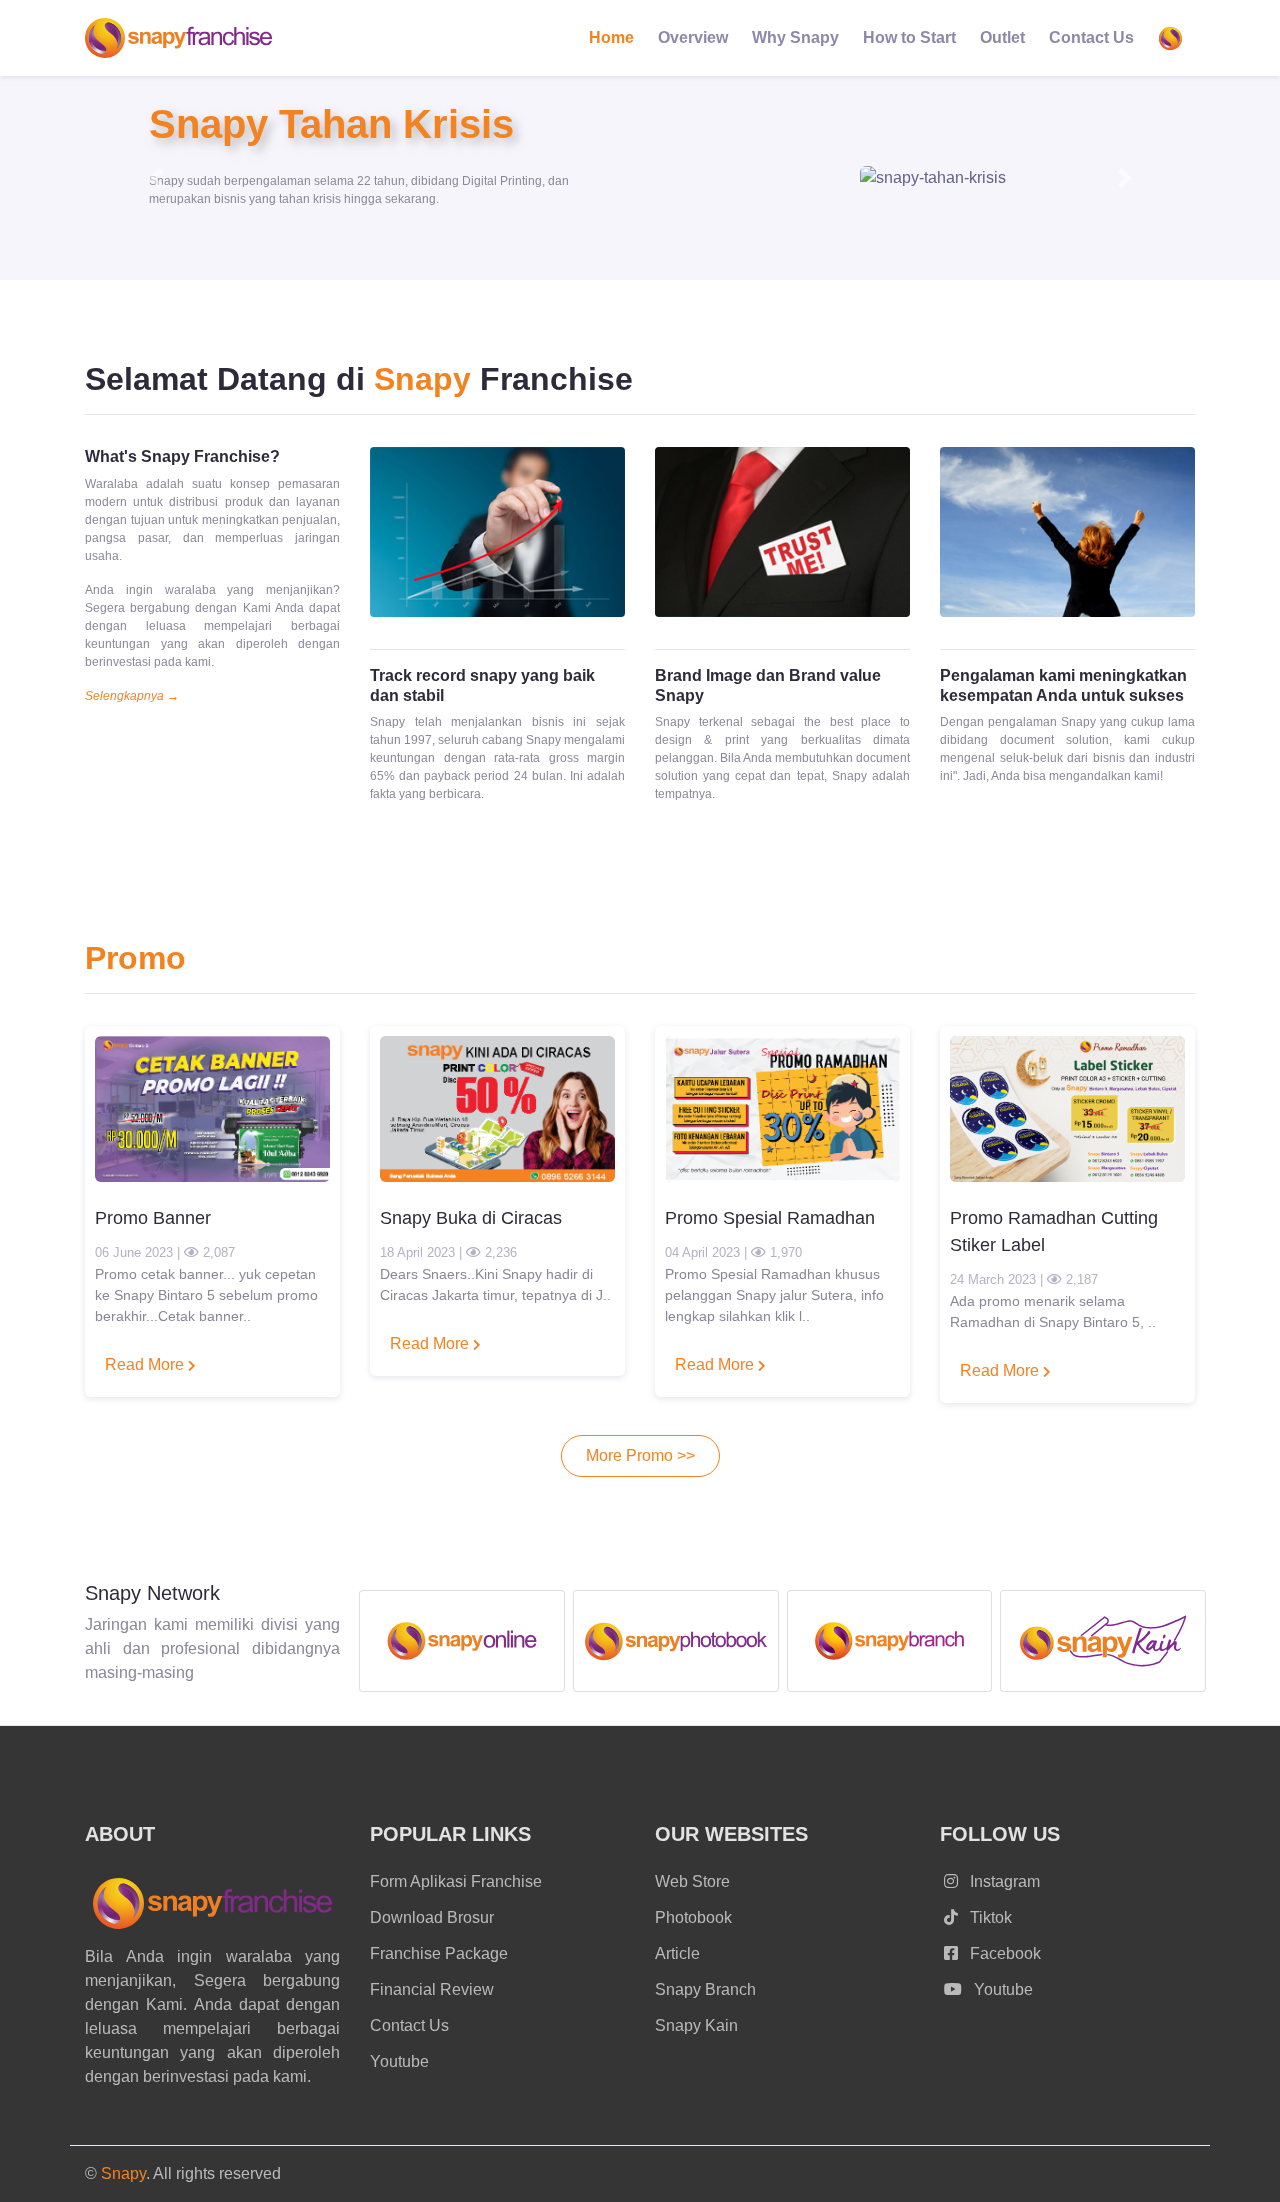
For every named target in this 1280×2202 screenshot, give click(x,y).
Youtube (399, 2061)
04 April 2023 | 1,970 (733, 1252)
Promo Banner (153, 1218)
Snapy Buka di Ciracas (471, 1218)
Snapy (123, 2173)
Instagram (1003, 1881)
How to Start (909, 37)
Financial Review (432, 1989)
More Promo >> (640, 1455)
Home (611, 37)
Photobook (693, 1917)
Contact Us (1091, 37)
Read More (146, 1364)
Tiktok (989, 1917)
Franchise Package (439, 1953)
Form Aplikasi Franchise (456, 1881)
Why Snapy (795, 37)
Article (677, 1953)
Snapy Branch (705, 1989)
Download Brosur (432, 1917)
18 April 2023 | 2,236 (448, 1252)
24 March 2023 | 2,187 (1024, 1279)
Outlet (1002, 37)
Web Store (692, 1881)
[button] (155, 178)
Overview (693, 37)
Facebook (1003, 1953)
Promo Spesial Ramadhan (770, 1218)
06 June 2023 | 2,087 (165, 1252)
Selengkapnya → (132, 696)
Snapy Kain (696, 2025)
